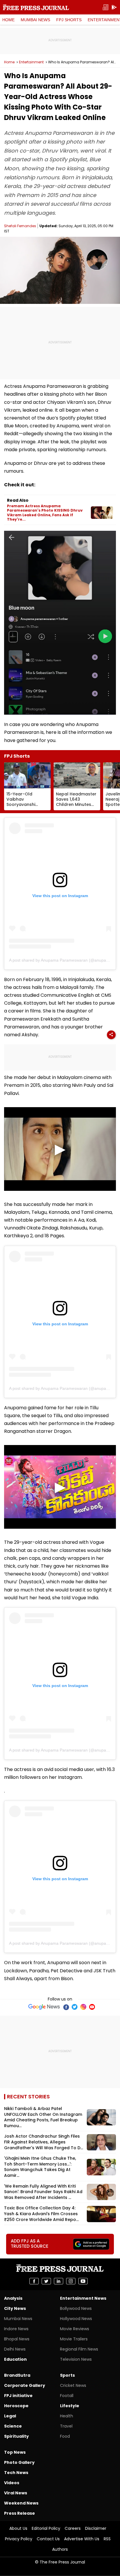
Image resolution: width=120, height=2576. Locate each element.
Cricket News (73, 2385)
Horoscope (16, 2406)
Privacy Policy (19, 2539)
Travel (66, 2426)
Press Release (20, 2513)
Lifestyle (70, 2406)
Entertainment (31, 62)
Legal (10, 2416)
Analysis (13, 2298)
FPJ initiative (18, 2396)
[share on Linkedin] (59, 2281)
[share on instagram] (71, 2281)
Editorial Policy (46, 2528)
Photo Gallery (19, 2462)
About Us (18, 2528)
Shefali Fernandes (20, 226)
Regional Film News (79, 2349)
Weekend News (21, 2503)
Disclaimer (96, 2528)
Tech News (16, 2473)
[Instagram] (83, 2007)
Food (65, 2436)
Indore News (16, 2329)
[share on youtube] (83, 2281)
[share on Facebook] (34, 2281)
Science (13, 2426)
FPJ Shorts (69, 20)
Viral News (16, 2493)
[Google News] (44, 2007)
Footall (67, 2396)
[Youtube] (92, 2007)
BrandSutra (17, 2375)
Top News (15, 2452)
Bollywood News (76, 2308)
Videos (12, 2483)
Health (67, 2416)
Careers (73, 2528)
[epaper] (105, 7)
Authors (60, 2549)
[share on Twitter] (46, 2281)
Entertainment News (83, 2298)
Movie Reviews (75, 2329)
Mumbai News (35, 20)
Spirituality (16, 2436)
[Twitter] (75, 2007)
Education (15, 2359)
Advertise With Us (82, 2539)
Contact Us (48, 2539)
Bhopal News (17, 2339)
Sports (67, 2375)
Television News (76, 2359)
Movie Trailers (74, 2339)
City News (15, 2308)
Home (8, 20)
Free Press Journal (36, 7)
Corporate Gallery (25, 2385)
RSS (107, 2539)
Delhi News (15, 2349)
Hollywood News (76, 2319)
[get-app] (114, 7)
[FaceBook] (66, 2007)
